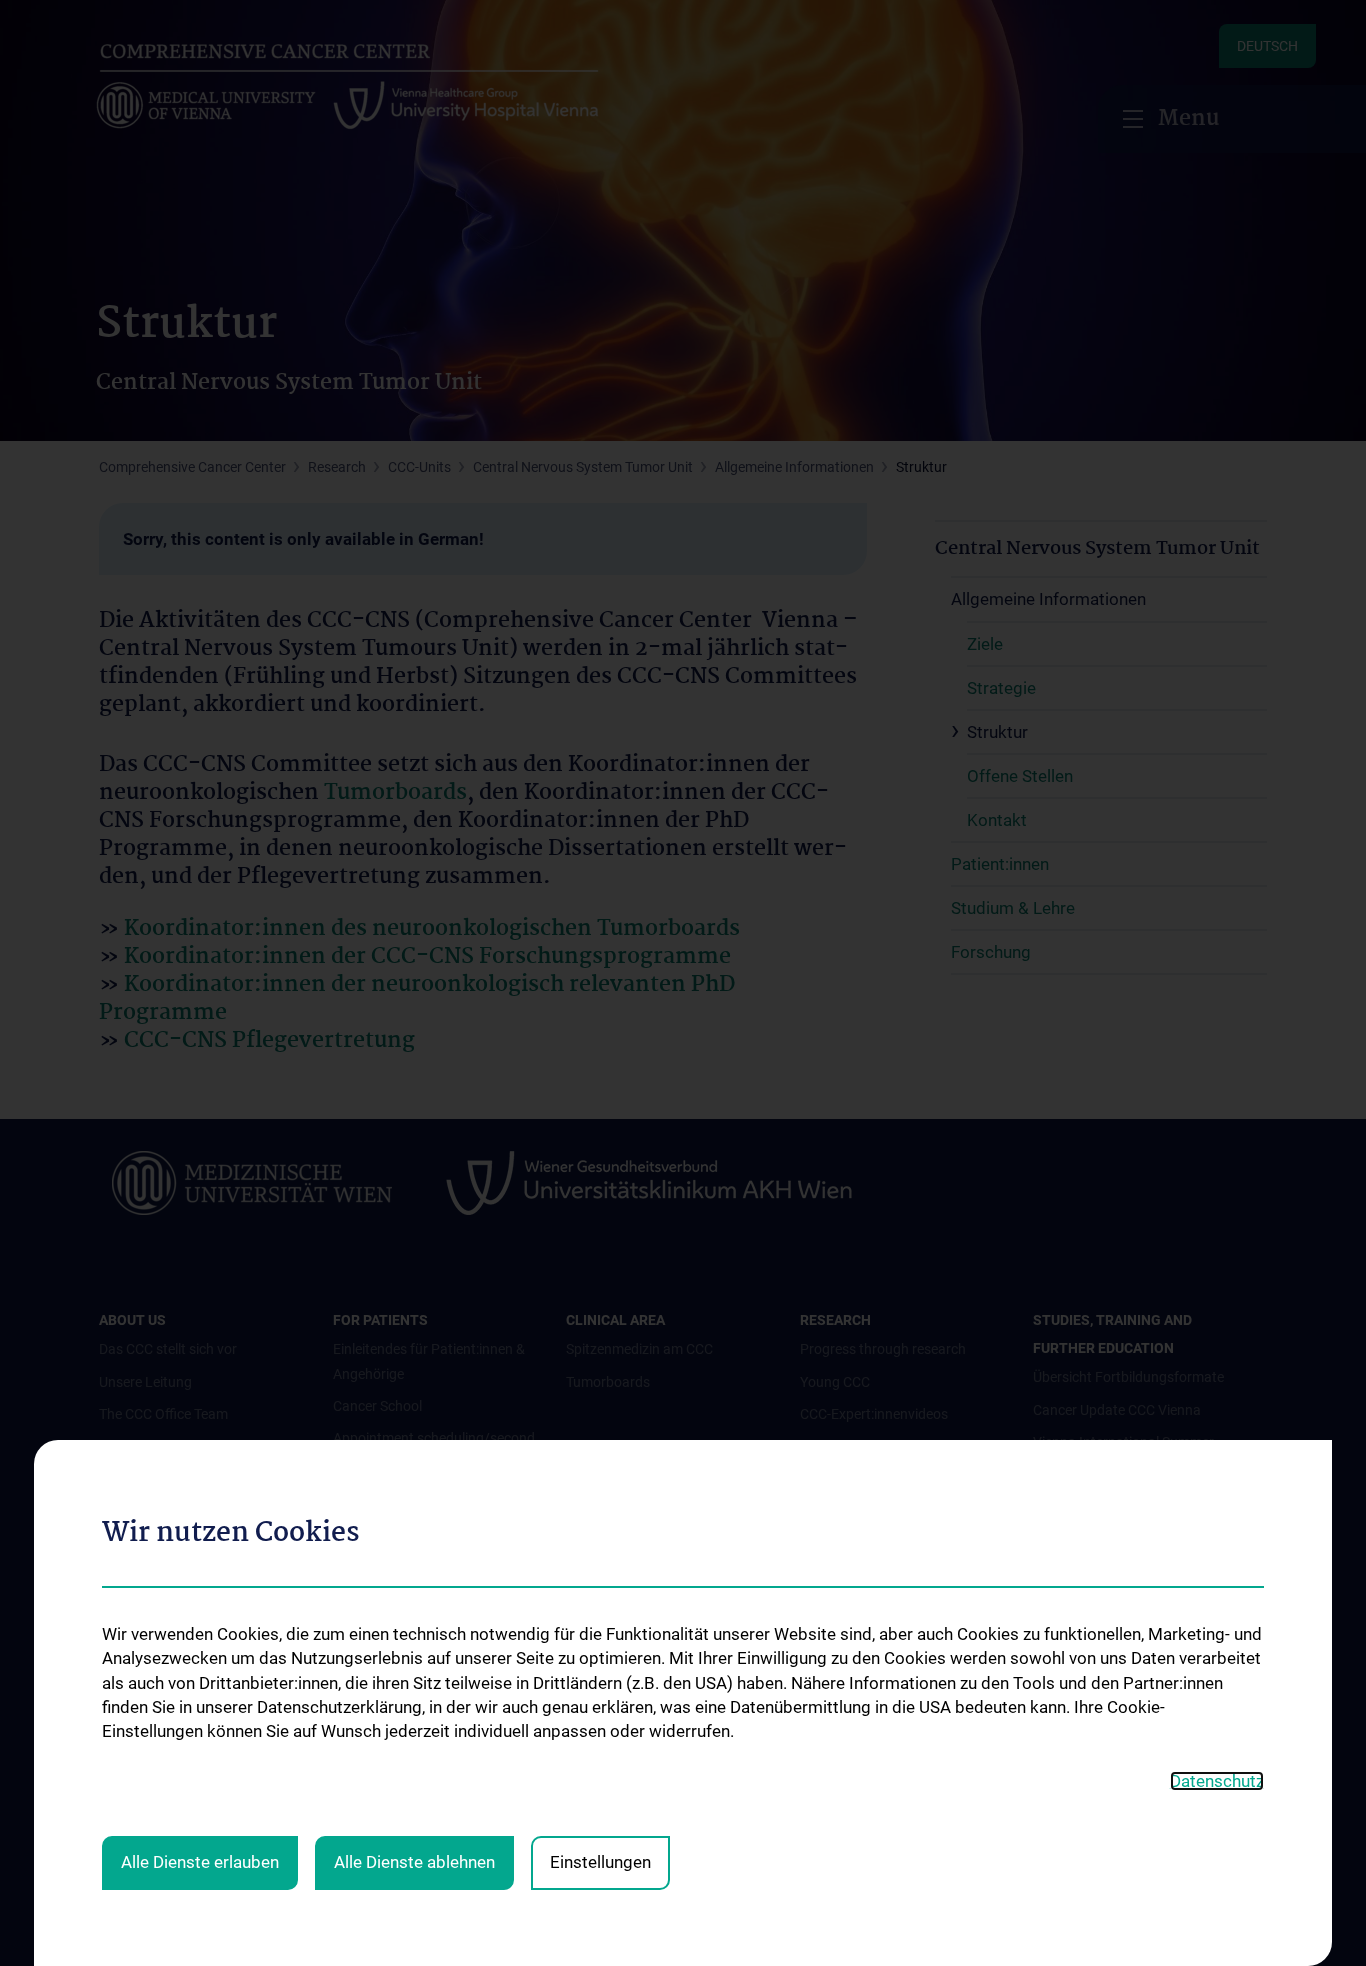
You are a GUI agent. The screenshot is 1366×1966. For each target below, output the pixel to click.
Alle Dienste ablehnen (414, 1862)
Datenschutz (1217, 1781)
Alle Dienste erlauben (200, 1862)
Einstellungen (600, 1862)
